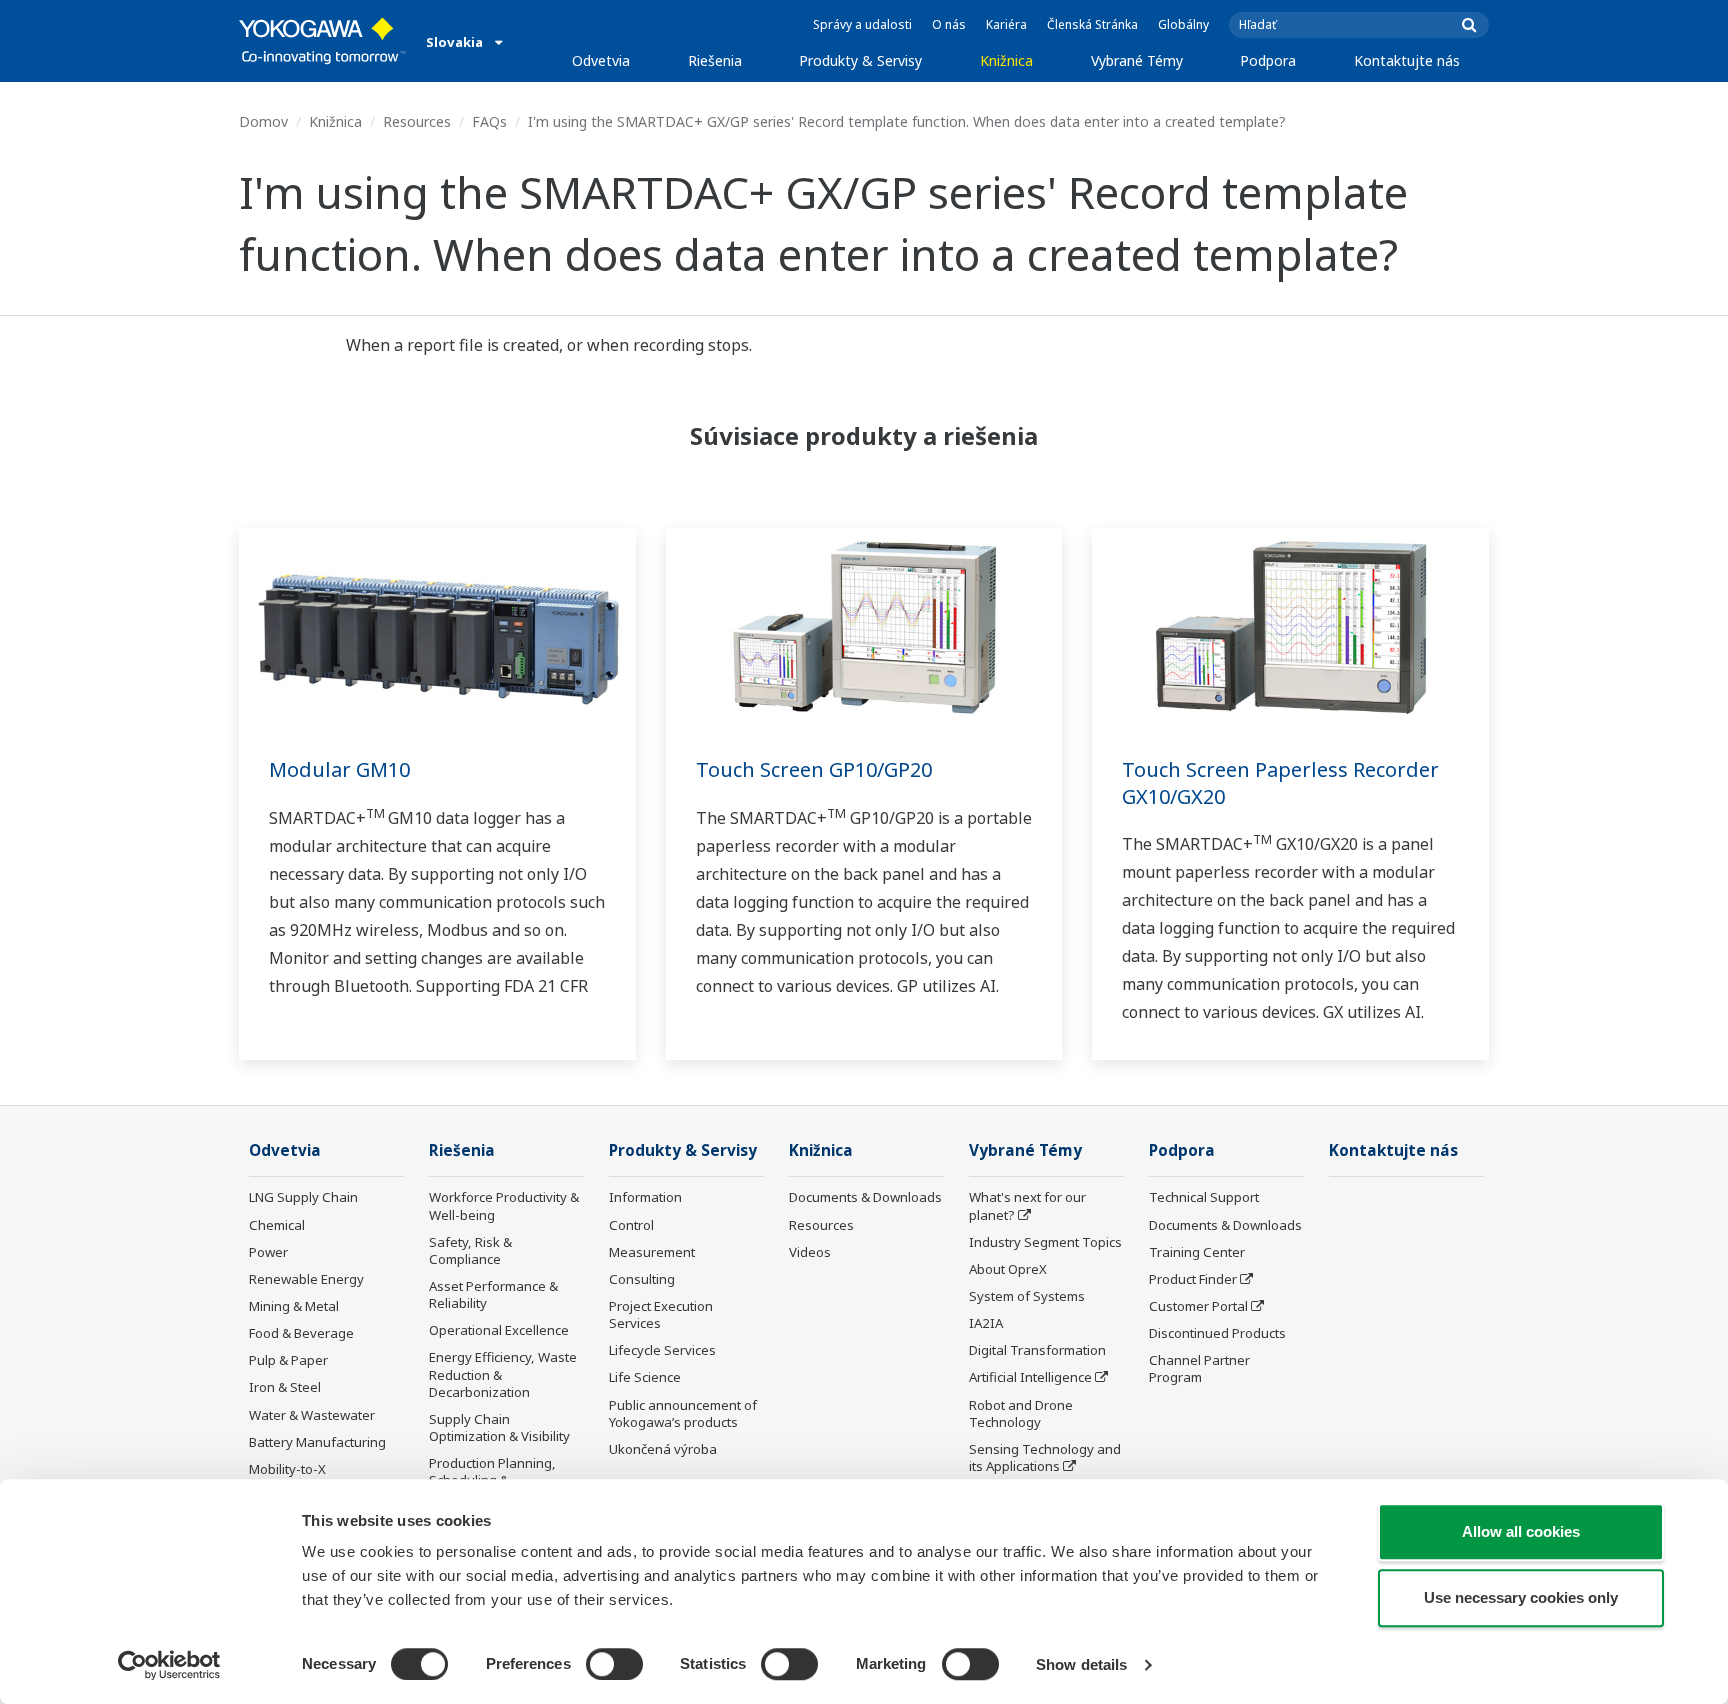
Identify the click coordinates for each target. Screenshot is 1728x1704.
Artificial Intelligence (1030, 1377)
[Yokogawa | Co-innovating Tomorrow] (322, 41)
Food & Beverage (301, 1333)
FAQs (489, 121)
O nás (949, 24)
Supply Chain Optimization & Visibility (499, 1427)
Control (631, 1225)
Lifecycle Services (662, 1350)
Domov (263, 121)
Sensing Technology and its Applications (1045, 1457)
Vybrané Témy (1137, 60)
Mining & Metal (294, 1306)
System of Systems (1027, 1296)
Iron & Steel (285, 1387)
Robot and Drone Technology (1021, 1413)
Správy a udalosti (862, 24)
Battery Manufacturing (317, 1442)
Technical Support (1204, 1197)
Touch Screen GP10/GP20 (814, 769)
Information (645, 1197)
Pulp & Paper (288, 1360)
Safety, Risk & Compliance (470, 1250)
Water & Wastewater (312, 1415)
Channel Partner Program (1199, 1368)
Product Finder (1193, 1279)
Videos (810, 1252)
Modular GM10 (339, 769)
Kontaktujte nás (1407, 60)
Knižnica (1006, 60)
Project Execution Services (661, 1314)
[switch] (614, 1664)
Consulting (642, 1279)
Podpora (1268, 60)
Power (268, 1252)
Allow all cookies (1521, 1531)
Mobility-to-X (287, 1469)
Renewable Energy (306, 1279)
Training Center (1197, 1252)
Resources (417, 121)
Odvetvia (601, 60)
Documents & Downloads (865, 1197)
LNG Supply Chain (303, 1197)
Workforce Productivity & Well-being (504, 1205)
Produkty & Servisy (860, 60)
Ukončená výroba (663, 1449)
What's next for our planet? (1027, 1205)
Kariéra (1006, 24)
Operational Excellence (499, 1330)
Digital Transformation (1037, 1350)
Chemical (277, 1225)
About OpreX (1008, 1269)
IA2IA (986, 1323)
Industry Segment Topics (1045, 1242)
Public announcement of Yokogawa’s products (683, 1413)
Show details (1081, 1664)
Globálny (1183, 24)
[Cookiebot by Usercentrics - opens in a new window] (169, 1665)
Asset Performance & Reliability (493, 1294)
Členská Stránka (1092, 24)
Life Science (645, 1377)
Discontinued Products (1217, 1333)
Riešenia (715, 60)
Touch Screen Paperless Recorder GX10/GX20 (1280, 783)
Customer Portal (1198, 1306)
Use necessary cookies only (1521, 1597)
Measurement (652, 1252)
